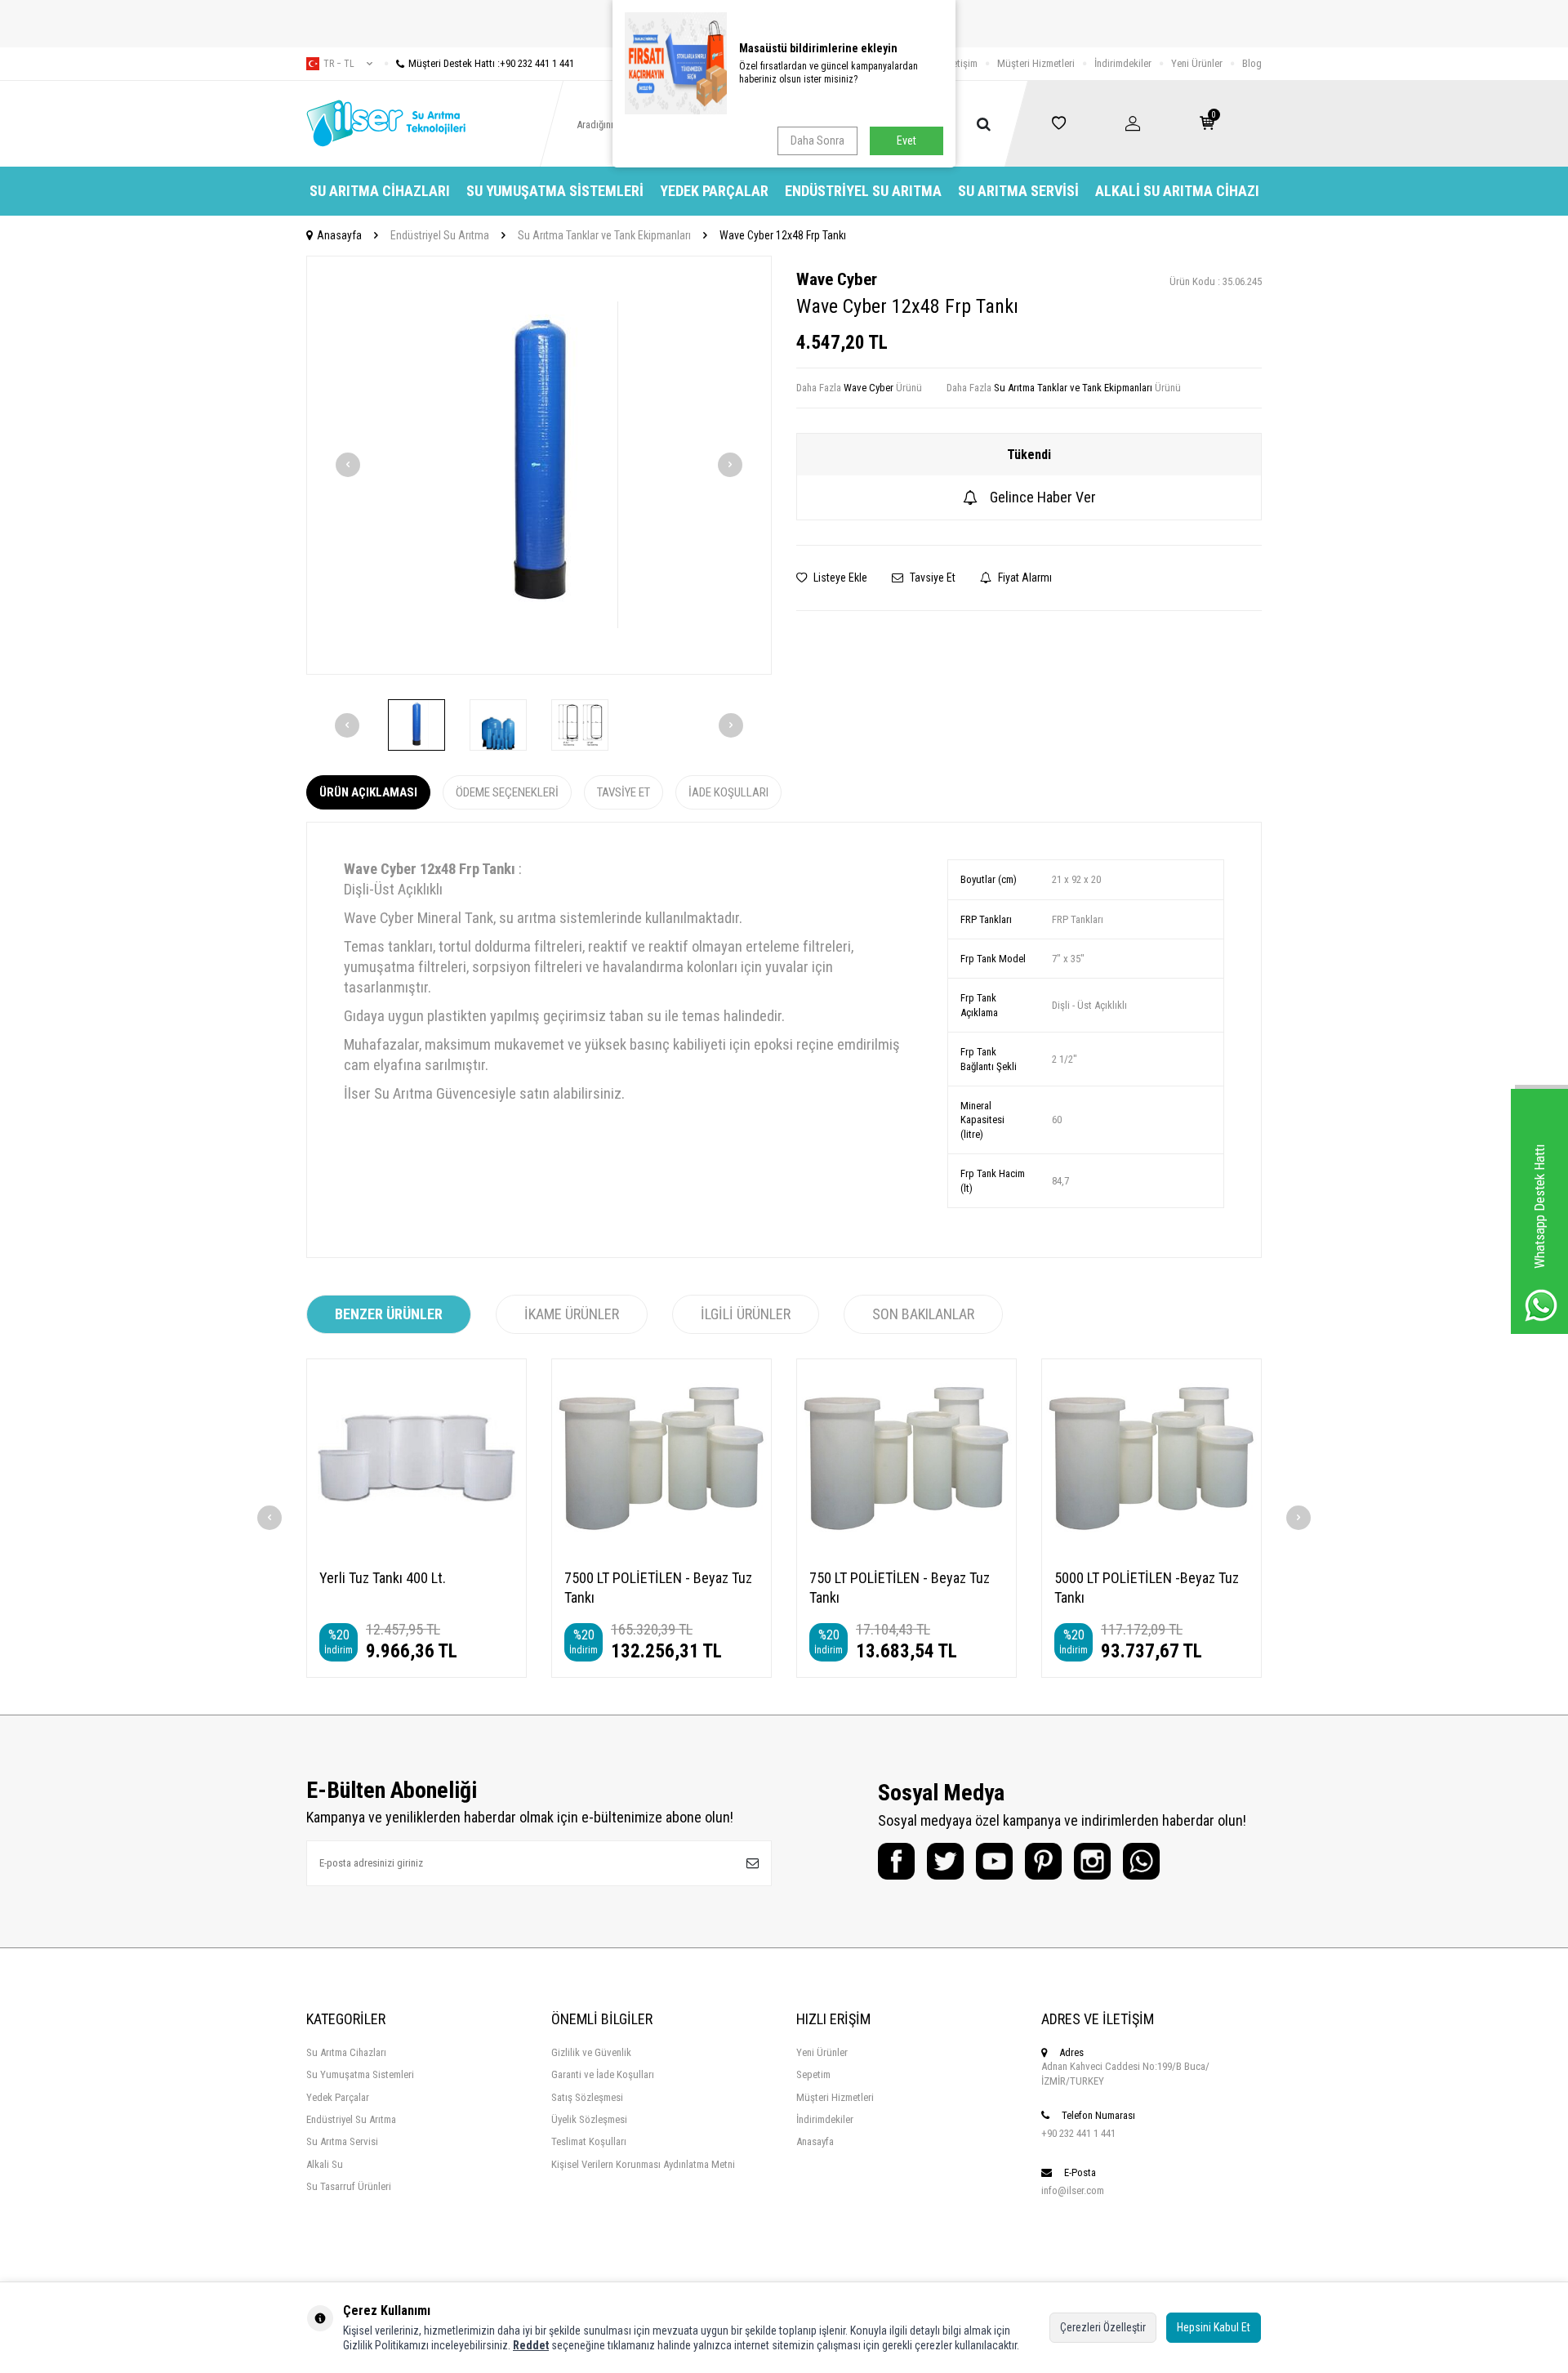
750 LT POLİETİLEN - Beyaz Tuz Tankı (900, 1588)
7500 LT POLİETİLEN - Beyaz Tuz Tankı (658, 1588)
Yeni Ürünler (1197, 63)
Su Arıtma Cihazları (380, 191)
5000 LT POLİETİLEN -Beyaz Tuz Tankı (1147, 1588)
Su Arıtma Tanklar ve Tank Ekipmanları (604, 235)
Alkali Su (325, 2164)
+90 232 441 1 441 (1078, 2133)
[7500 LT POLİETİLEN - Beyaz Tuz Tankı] (661, 1458)
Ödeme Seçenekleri (507, 792)
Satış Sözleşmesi (587, 2097)
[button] (348, 465)
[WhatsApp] (1141, 1861)
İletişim (962, 63)
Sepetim (813, 2074)
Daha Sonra (817, 141)
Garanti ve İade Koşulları (603, 2074)
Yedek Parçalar (714, 191)
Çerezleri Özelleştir (1103, 2327)
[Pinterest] (1043, 1861)
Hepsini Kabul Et (1214, 2327)
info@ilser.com (1073, 2190)
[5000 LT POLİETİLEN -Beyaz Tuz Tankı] (1151, 1458)
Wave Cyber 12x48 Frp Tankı (783, 235)
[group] (539, 465)
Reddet (531, 2345)
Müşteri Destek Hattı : (491, 63)
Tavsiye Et (931, 578)
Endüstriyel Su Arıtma (863, 191)
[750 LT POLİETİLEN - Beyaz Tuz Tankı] (906, 1458)
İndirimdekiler (1123, 63)
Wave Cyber (837, 279)
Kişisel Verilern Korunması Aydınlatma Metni (643, 2164)
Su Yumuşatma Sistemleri (555, 191)
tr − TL (339, 64)
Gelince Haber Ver (1043, 497)
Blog (1252, 63)
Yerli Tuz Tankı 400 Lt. (383, 1578)
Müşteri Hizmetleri (1036, 63)
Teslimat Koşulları (589, 2141)
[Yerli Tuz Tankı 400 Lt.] (416, 1458)
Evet (906, 141)
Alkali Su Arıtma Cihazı (1177, 191)
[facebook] (896, 1861)
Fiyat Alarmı (1024, 578)
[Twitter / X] (945, 1861)
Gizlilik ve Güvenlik (591, 2052)
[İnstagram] (1092, 1861)
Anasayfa (339, 235)
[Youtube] (994, 1861)
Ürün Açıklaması (368, 792)
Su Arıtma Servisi (1018, 191)
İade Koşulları (728, 792)
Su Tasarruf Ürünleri (349, 2186)
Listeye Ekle (839, 578)
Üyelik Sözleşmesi (589, 2119)
